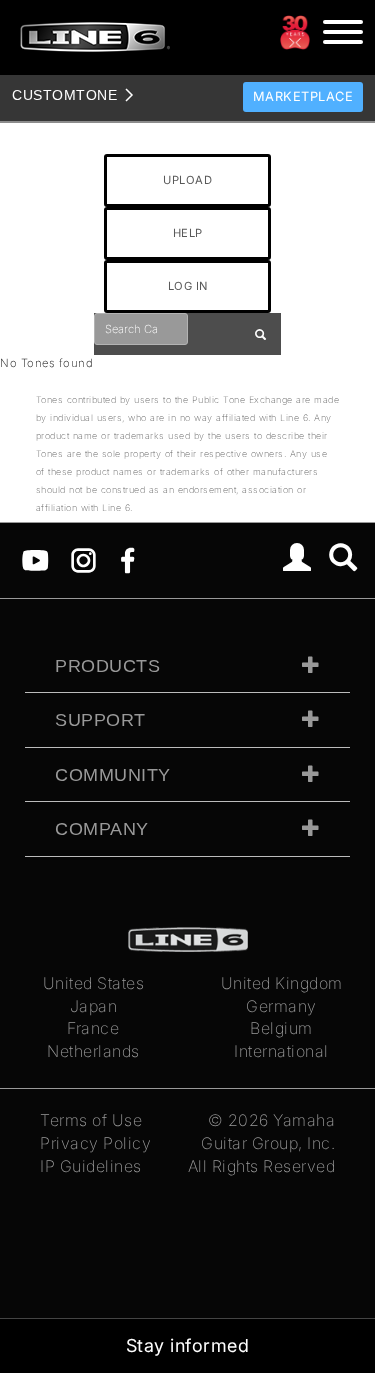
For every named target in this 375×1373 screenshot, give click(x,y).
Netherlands (93, 1051)
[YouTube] (35, 559)
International (281, 1051)
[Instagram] (83, 559)
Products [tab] (107, 666)
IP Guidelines (91, 1166)
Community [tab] (113, 775)
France (93, 1028)
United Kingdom (282, 983)
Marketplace (303, 96)
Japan (94, 1006)
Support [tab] (100, 720)
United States (94, 983)
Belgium (281, 1028)
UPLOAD (187, 180)
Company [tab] (102, 829)
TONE (64, 95)
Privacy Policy (95, 1143)
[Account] (297, 560)
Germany (281, 1006)
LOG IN (188, 286)
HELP (188, 233)
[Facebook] (127, 559)
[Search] (343, 560)
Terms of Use (91, 1120)
